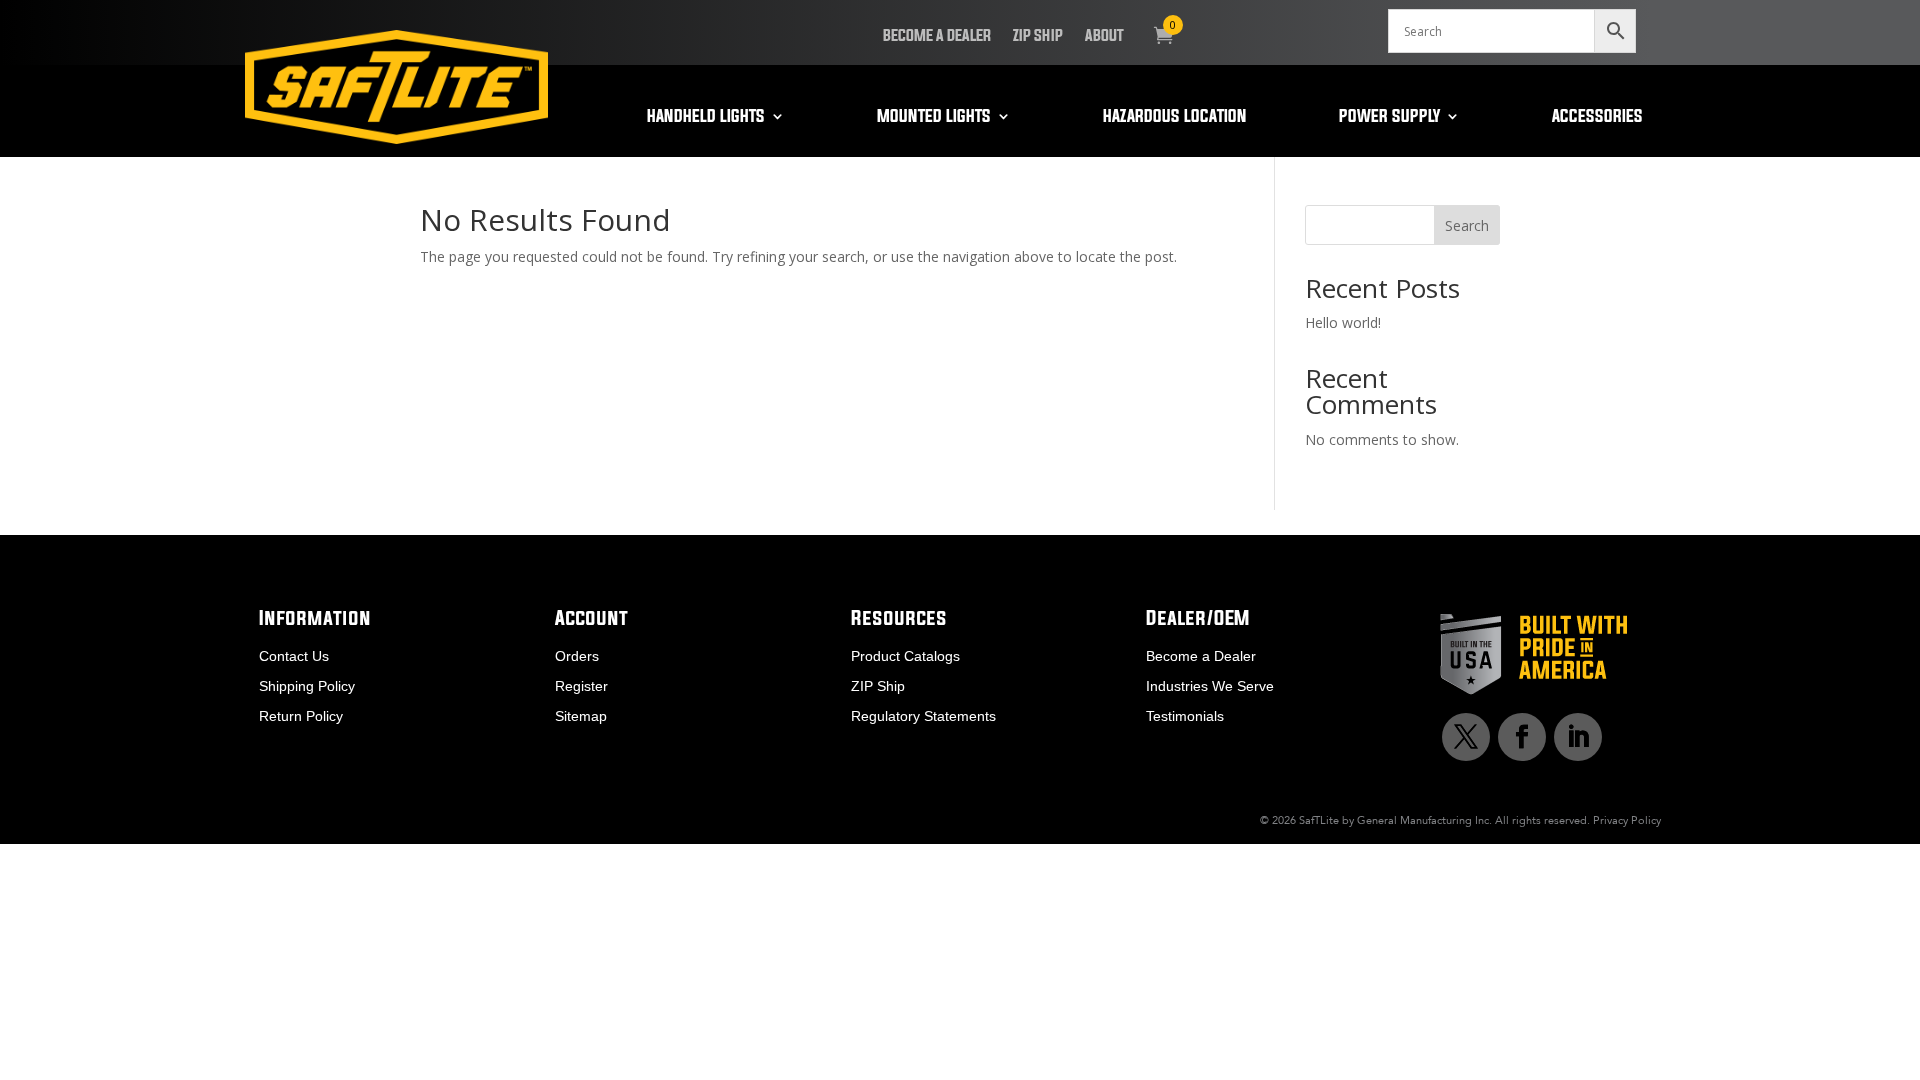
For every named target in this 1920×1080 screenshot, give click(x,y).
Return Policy (301, 716)
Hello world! (1343, 322)
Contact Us (294, 656)
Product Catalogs (905, 656)
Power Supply (1389, 117)
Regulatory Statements (923, 716)
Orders (577, 656)
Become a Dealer (937, 36)
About (1104, 36)
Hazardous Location (1175, 117)
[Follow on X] (1466, 737)
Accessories (1597, 117)
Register (581, 686)
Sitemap (581, 716)
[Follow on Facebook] (1522, 737)
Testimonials (1185, 716)
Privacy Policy (1627, 820)
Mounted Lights (934, 117)
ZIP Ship (1038, 36)
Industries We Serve (1210, 686)
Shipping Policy (307, 686)
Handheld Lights (706, 117)
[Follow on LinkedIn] (1578, 737)
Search (1467, 225)
